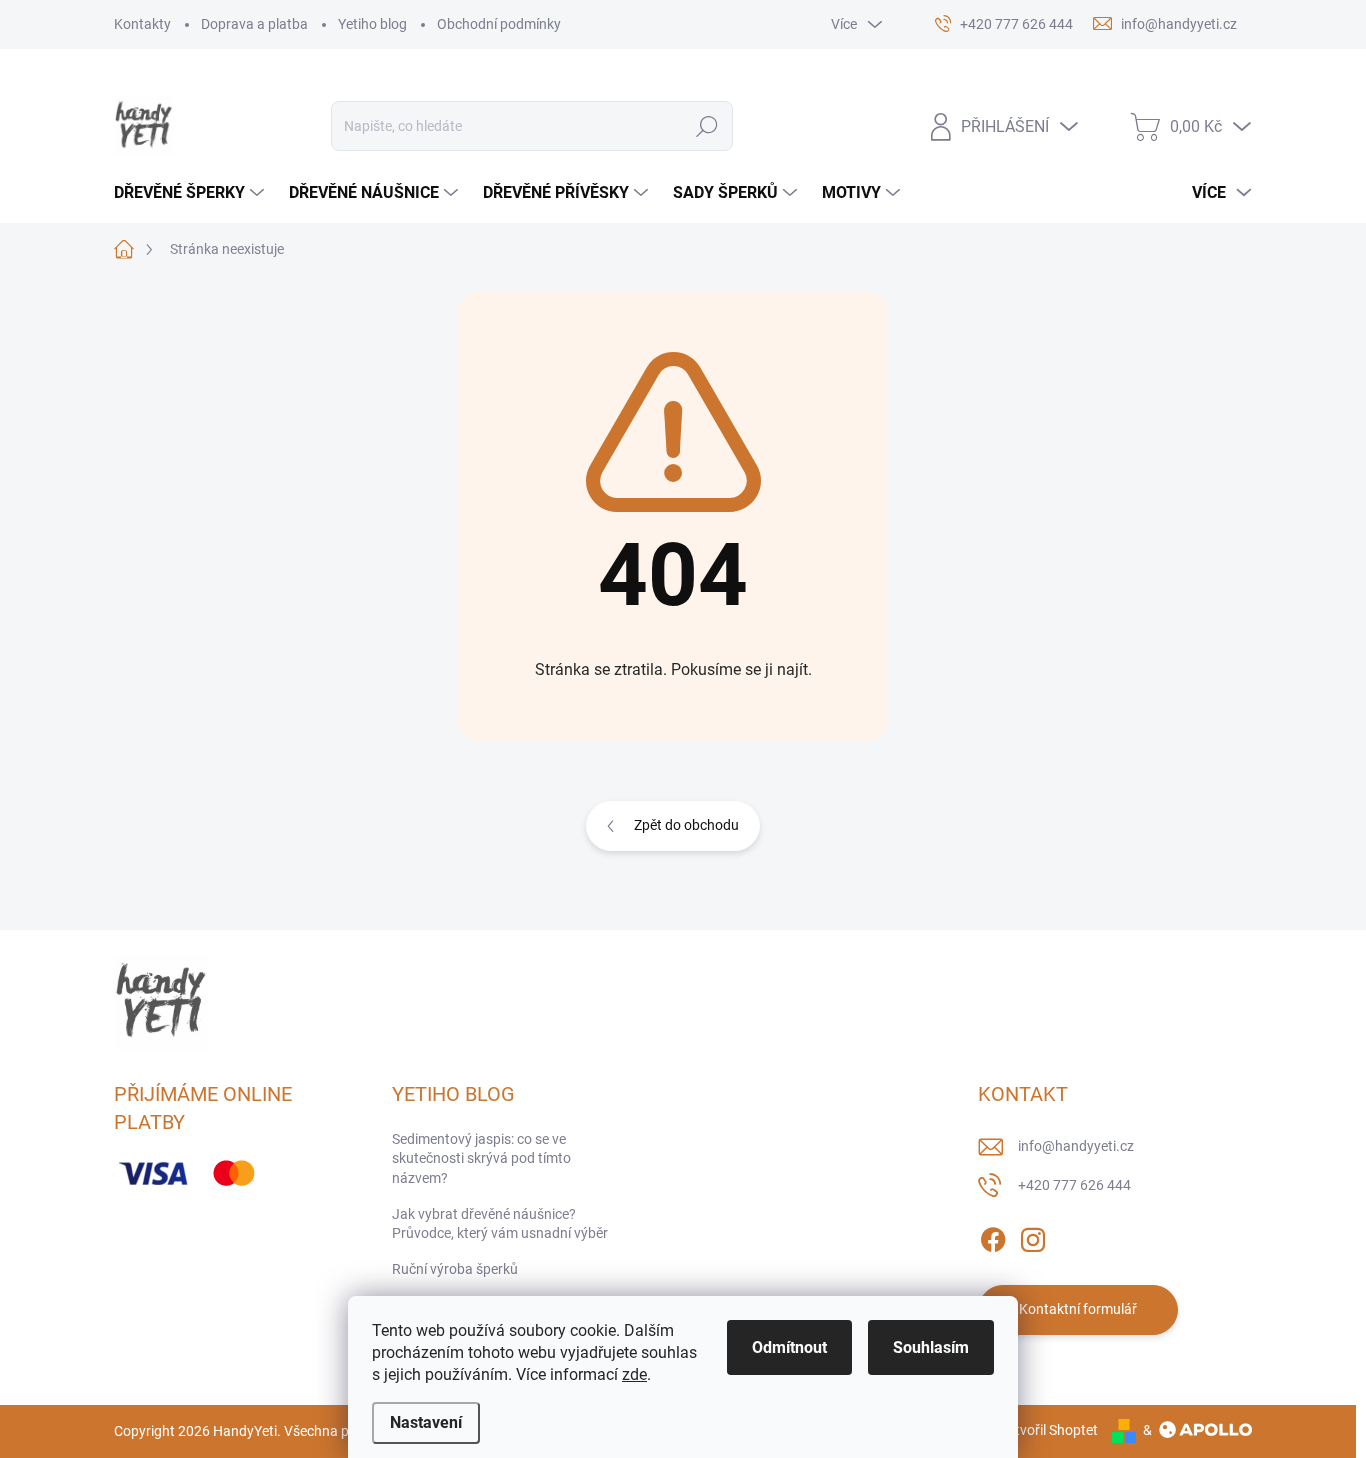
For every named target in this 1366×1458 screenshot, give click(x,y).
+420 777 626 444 (1074, 1185)
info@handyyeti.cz (1076, 1146)
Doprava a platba (254, 24)
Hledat (707, 126)
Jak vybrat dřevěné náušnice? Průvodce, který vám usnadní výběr (500, 1224)
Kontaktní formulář (1078, 1309)
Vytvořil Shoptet (1048, 1430)
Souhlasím (931, 1347)
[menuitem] (191, 193)
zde (634, 1374)
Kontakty (142, 24)
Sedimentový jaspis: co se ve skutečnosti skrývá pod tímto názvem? (481, 1158)
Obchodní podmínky (499, 24)
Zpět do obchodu (686, 825)
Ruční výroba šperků (455, 1269)
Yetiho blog (372, 24)
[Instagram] (1033, 1236)
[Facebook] (993, 1236)
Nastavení (426, 1422)
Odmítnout (789, 1347)
